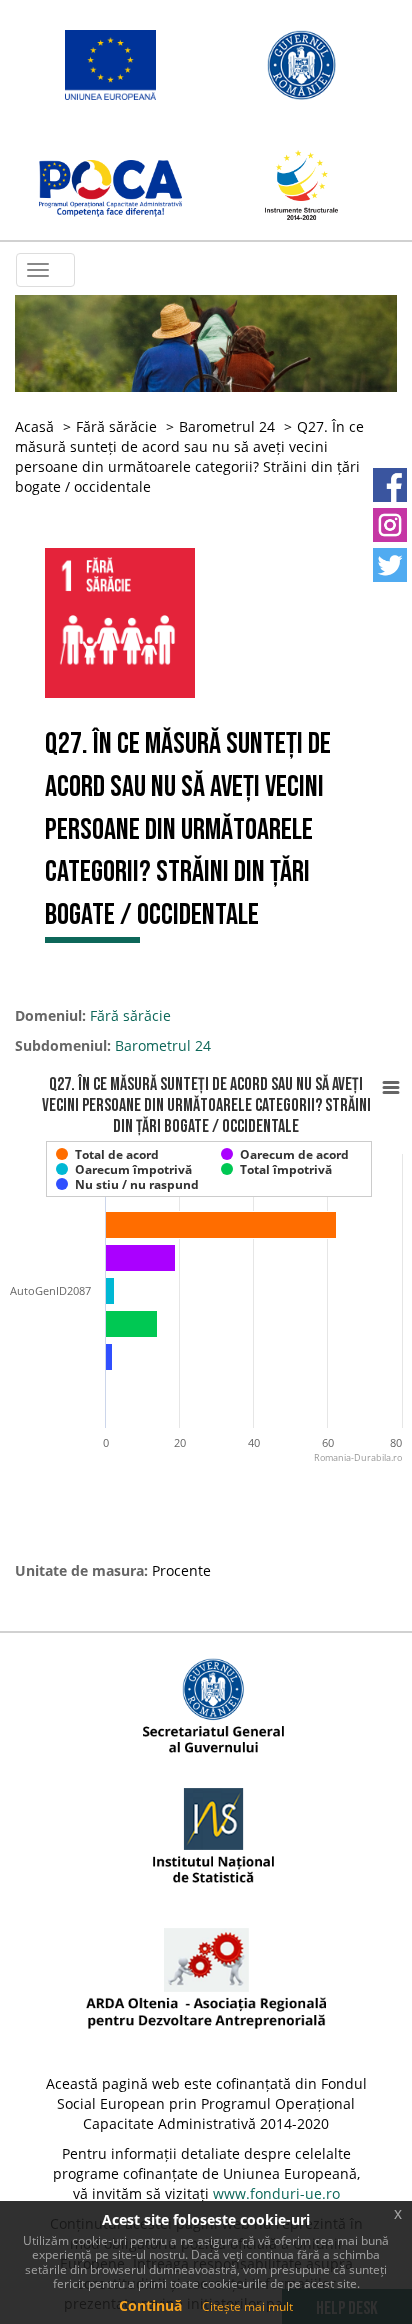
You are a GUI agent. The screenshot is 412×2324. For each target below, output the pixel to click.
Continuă (150, 2305)
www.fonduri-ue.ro (276, 2193)
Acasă (34, 426)
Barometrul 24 (227, 426)
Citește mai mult (247, 2306)
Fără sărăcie (116, 426)
